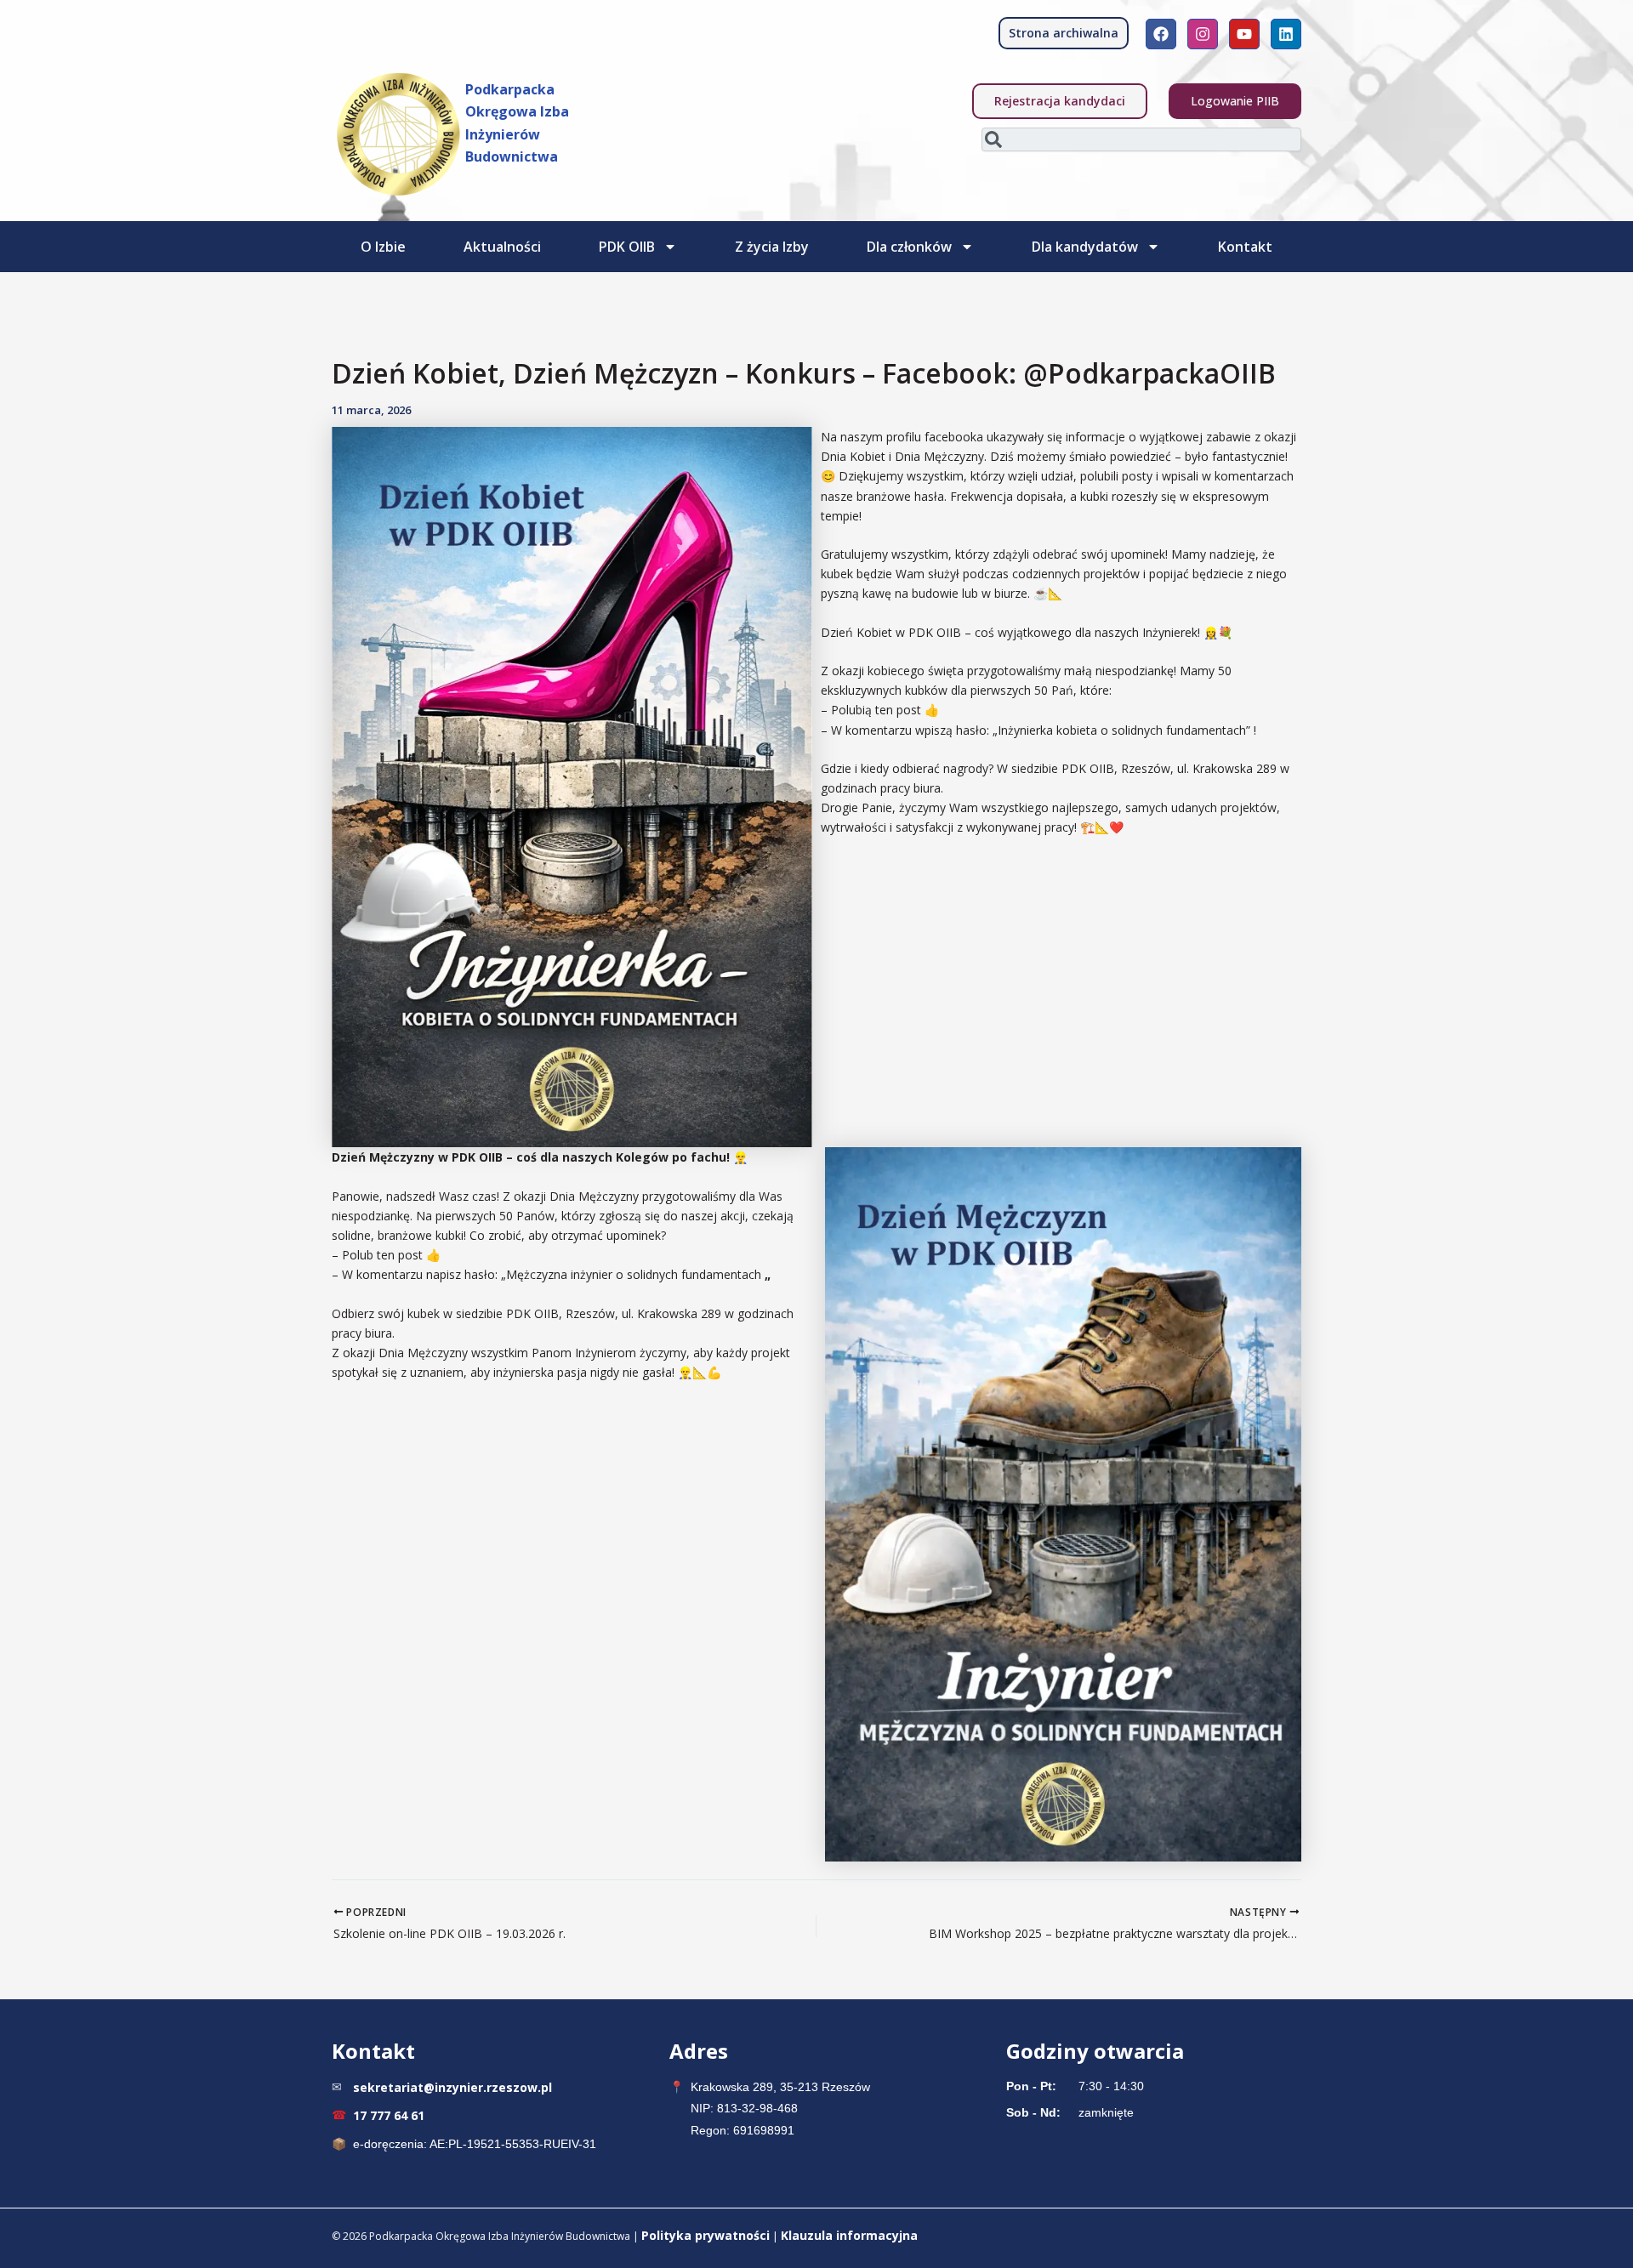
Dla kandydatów (1085, 247)
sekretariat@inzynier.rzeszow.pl (452, 2087)
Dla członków (909, 247)
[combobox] (1141, 139)
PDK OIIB (627, 247)
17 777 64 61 (389, 2115)
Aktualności (502, 247)
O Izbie (383, 247)
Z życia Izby (772, 247)
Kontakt (1245, 247)
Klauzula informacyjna (849, 2235)
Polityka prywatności (706, 2235)
